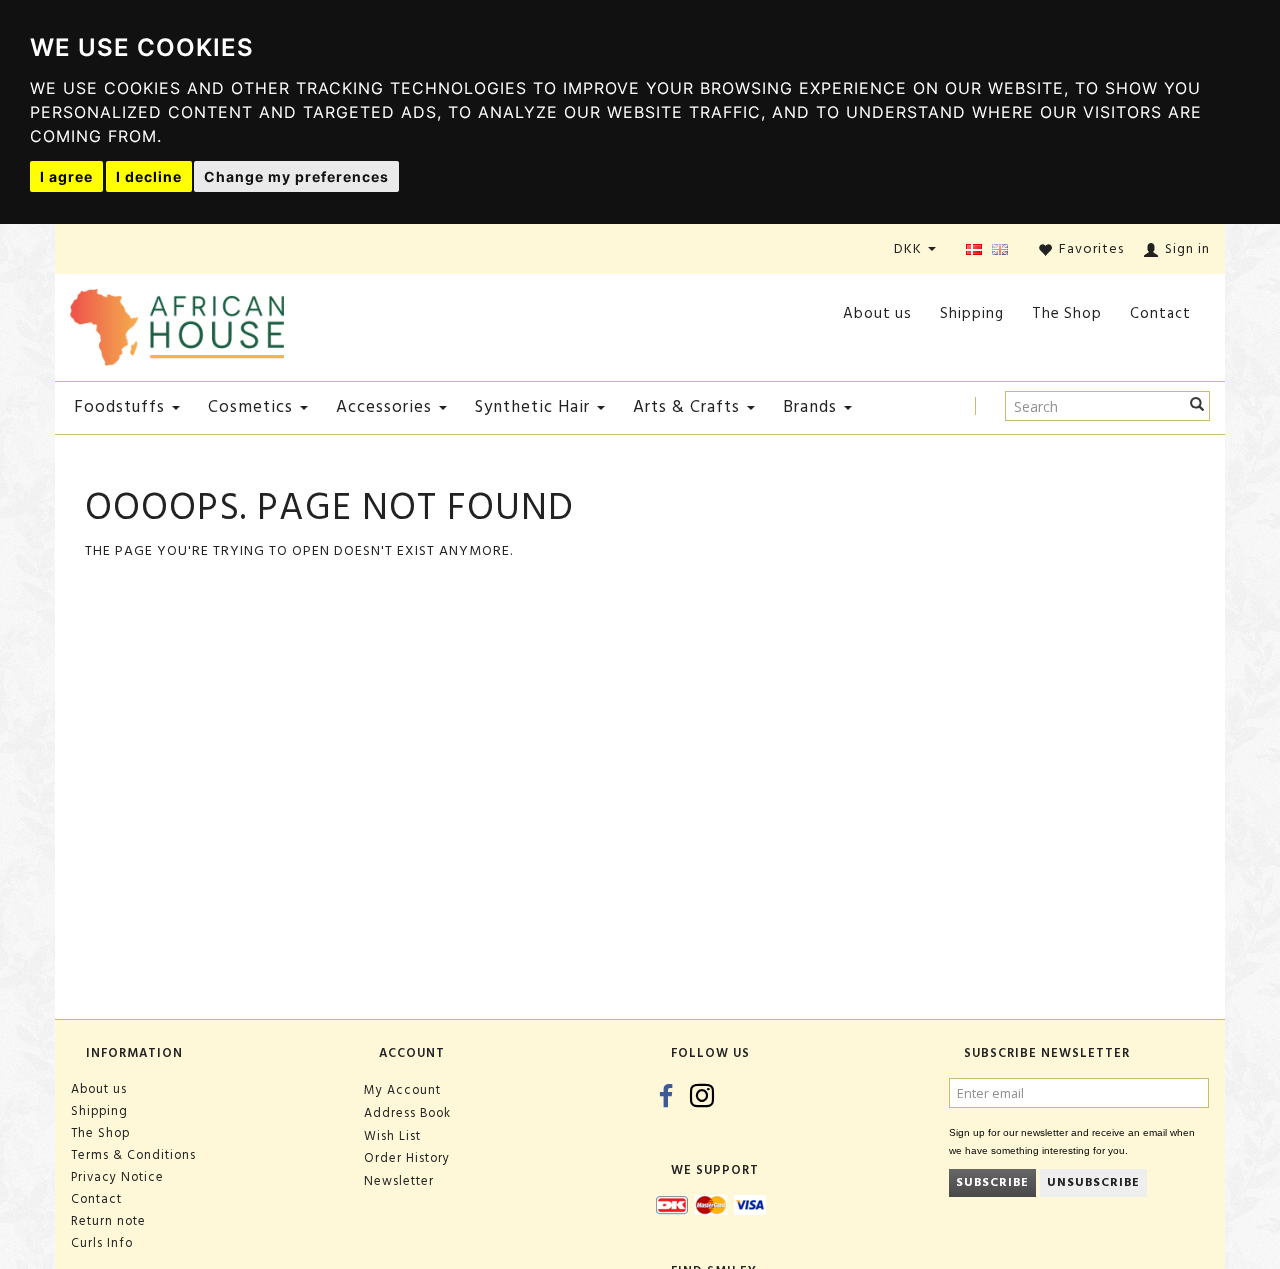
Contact (1160, 313)
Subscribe (992, 1182)
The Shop (1067, 313)
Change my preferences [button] (296, 176)
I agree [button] (66, 176)
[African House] (177, 323)
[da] (974, 250)
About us (877, 313)
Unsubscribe (1093, 1182)
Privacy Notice (117, 1177)
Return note (108, 1221)
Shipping (972, 313)
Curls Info (102, 1243)
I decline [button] (149, 176)
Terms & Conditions (133, 1155)
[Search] (1197, 406)
